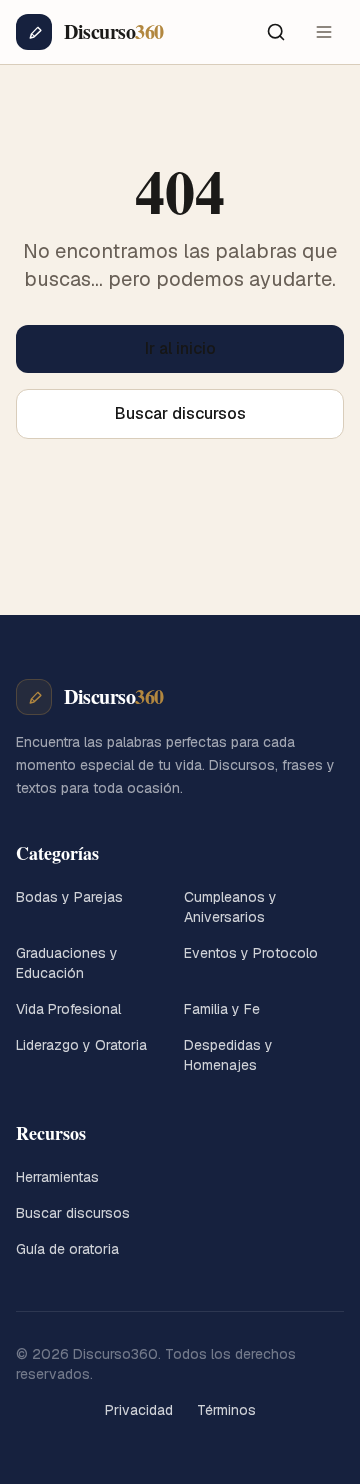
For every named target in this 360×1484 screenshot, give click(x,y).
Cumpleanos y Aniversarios (230, 907)
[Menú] (324, 32)
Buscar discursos (180, 413)
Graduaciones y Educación (67, 963)
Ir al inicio (180, 348)
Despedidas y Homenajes (228, 1055)
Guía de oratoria (67, 1249)
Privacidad (139, 1410)
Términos (226, 1410)
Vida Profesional (68, 1009)
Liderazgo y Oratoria (81, 1045)
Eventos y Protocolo (251, 953)
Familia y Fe (222, 1009)
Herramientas (57, 1177)
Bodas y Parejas (69, 897)
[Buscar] (276, 32)
